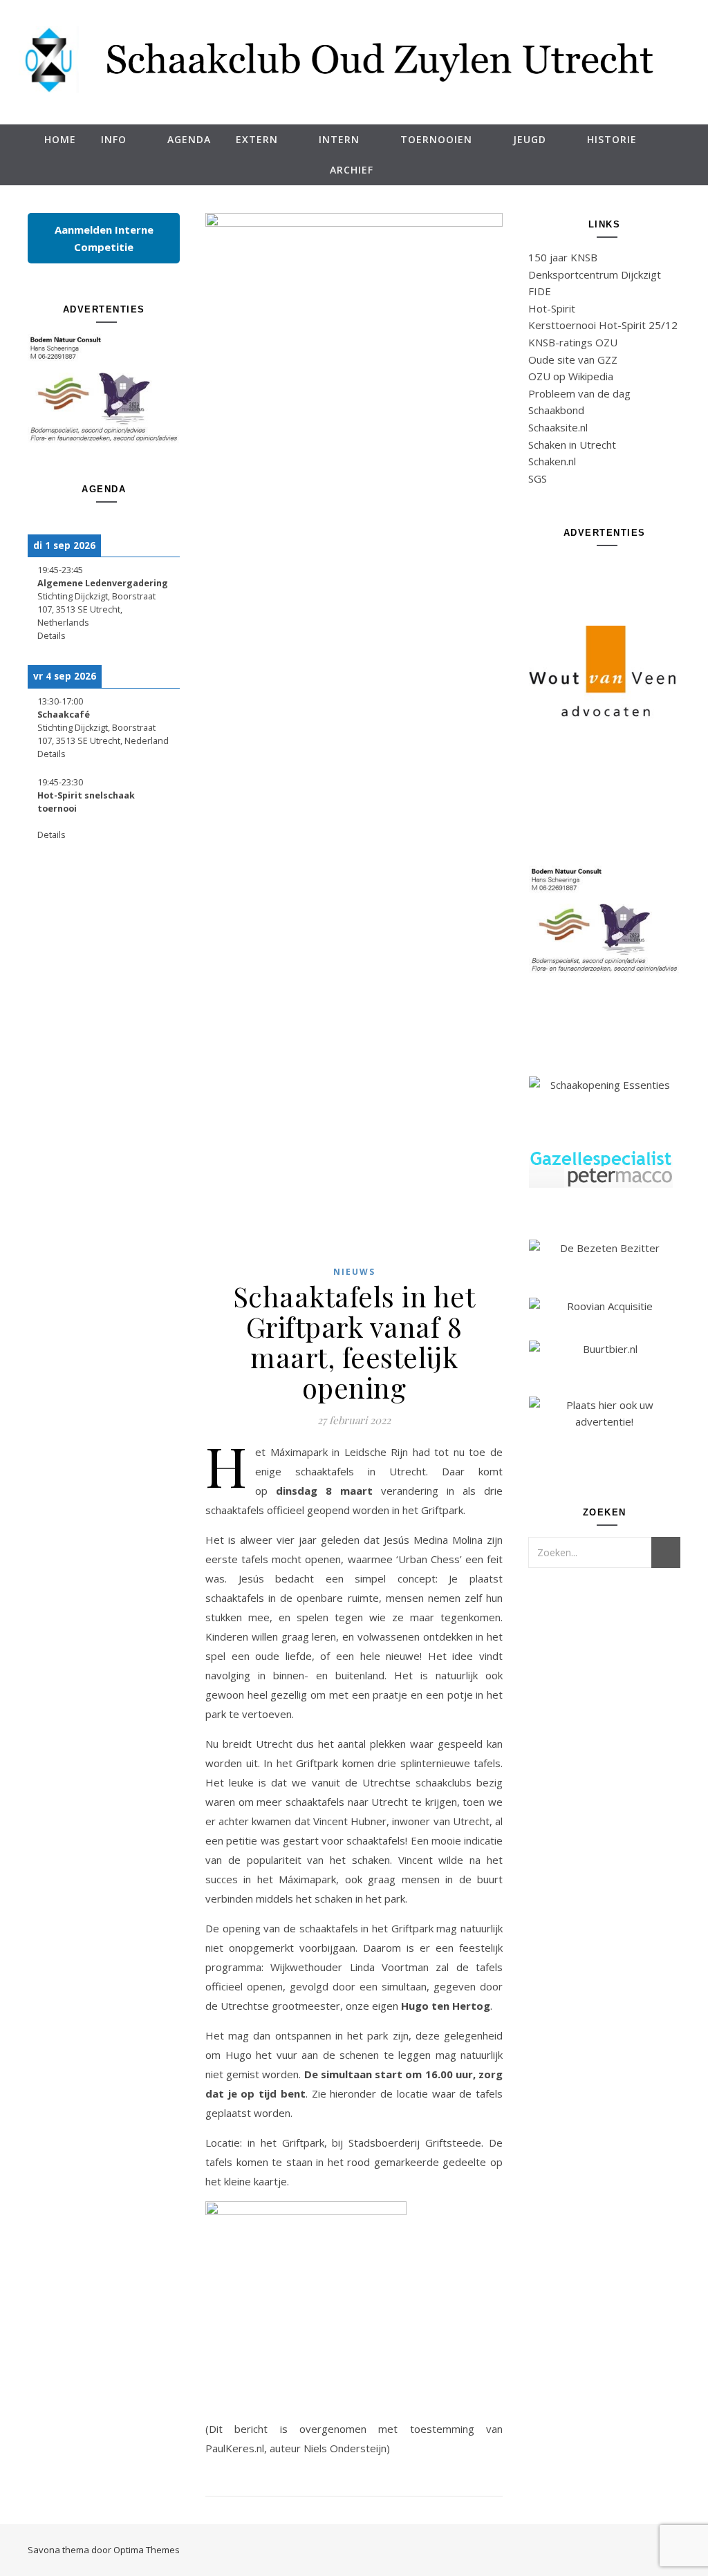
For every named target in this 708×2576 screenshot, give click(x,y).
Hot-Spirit (552, 308)
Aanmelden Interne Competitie (104, 238)
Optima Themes (147, 2550)
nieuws (354, 1272)
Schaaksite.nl (558, 427)
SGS (538, 478)
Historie (612, 139)
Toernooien (436, 139)
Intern (339, 139)
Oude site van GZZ (573, 360)
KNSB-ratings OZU (573, 342)
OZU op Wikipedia (571, 376)
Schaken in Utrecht (572, 445)
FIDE (540, 291)
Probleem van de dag (579, 393)
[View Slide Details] (104, 389)
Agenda (189, 139)
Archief (352, 170)
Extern (257, 139)
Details (52, 636)
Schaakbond (556, 410)
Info (114, 139)
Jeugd (530, 139)
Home (60, 139)
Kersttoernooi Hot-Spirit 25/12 (603, 325)
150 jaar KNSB (563, 257)
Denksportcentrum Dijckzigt (595, 274)
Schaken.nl (552, 461)
